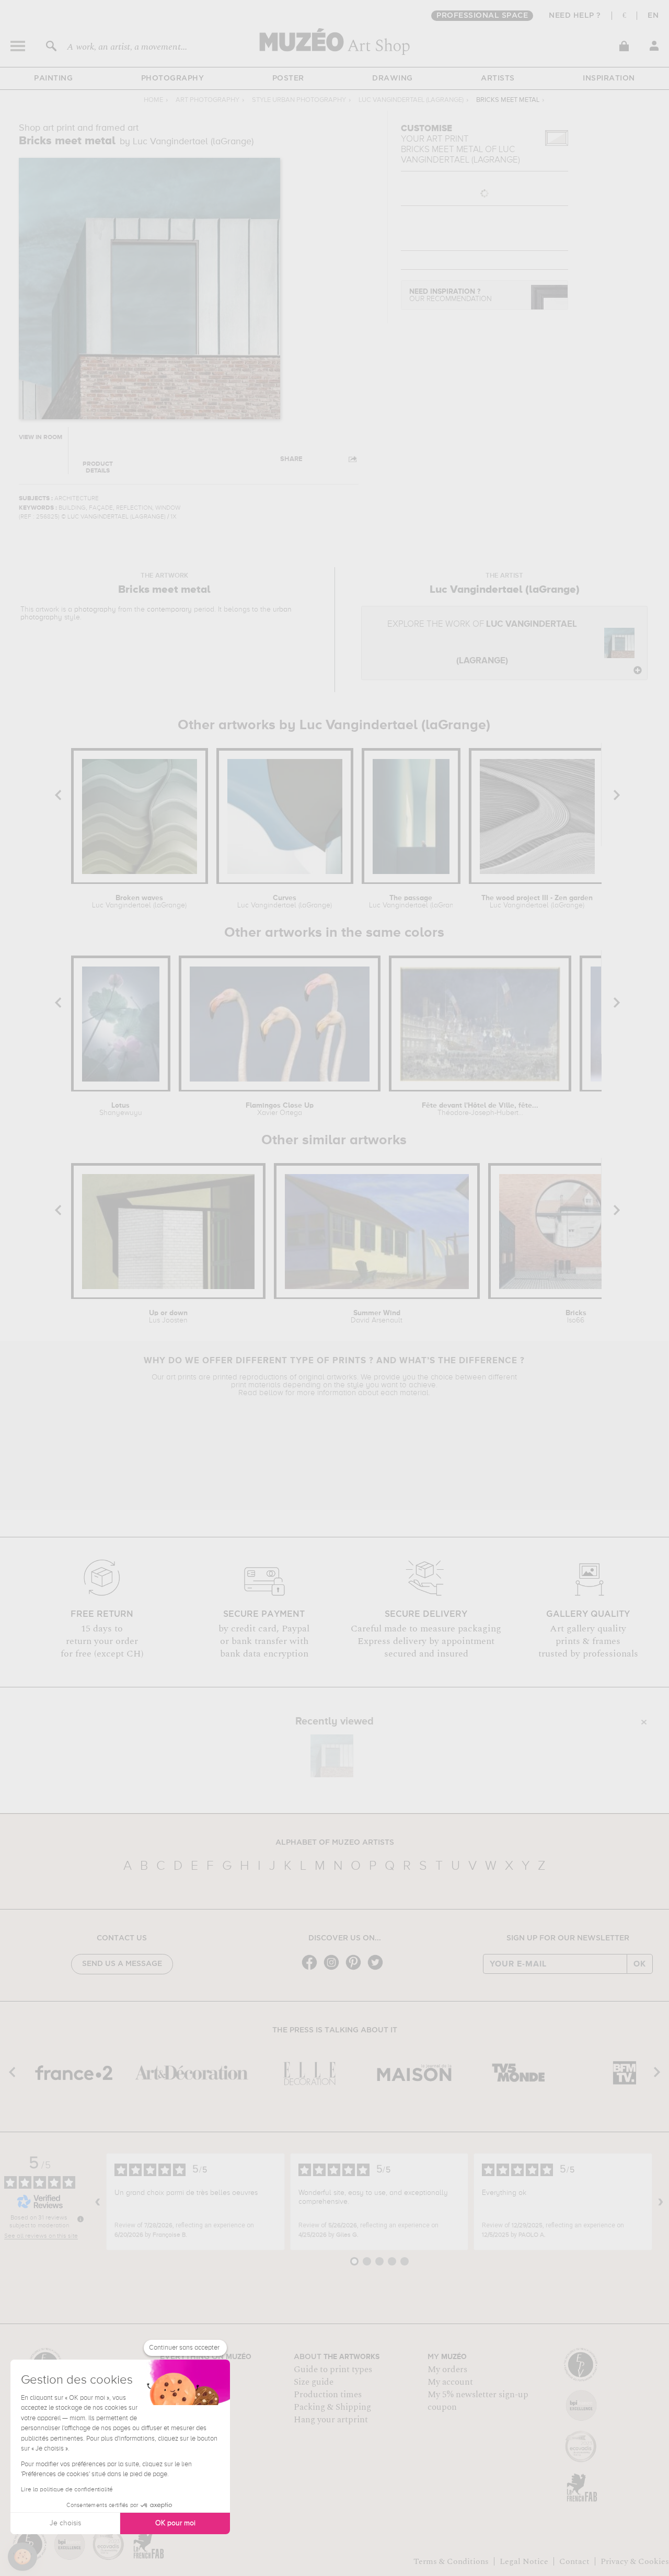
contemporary (169, 609)
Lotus (121, 1109)
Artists (498, 78)
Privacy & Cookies (635, 2561)
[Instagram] (334, 1969)
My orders (447, 2370)
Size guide (314, 2382)
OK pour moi (175, 2523)
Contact (574, 2561)
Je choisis (65, 2523)
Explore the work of (482, 643)
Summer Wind (377, 1317)
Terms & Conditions (451, 2561)
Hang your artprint (331, 2420)
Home (153, 100)
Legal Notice (524, 2561)
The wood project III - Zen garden (537, 902)
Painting (53, 78)
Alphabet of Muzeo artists (335, 1843)
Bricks (576, 1317)
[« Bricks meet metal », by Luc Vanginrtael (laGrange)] (332, 1756)
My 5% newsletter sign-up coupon (478, 2401)
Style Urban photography (299, 100)
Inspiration (609, 78)
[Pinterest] (356, 1969)
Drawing (393, 78)
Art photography (207, 100)
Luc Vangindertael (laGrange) (411, 100)
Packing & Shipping (332, 2407)
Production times (328, 2395)
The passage (411, 902)
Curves (285, 902)
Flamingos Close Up (280, 1109)
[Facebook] (312, 1969)
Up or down (168, 1317)
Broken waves (139, 902)
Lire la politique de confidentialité (67, 2490)
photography (95, 609)
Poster (288, 78)
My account (450, 2382)
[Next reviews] (661, 2202)
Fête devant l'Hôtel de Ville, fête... (480, 1109)
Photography (173, 78)
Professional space (482, 16)
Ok (640, 1964)
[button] (22, 2557)
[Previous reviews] (98, 2202)
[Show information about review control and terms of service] (80, 2219)
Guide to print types (333, 2370)
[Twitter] (378, 1969)
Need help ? (575, 16)
